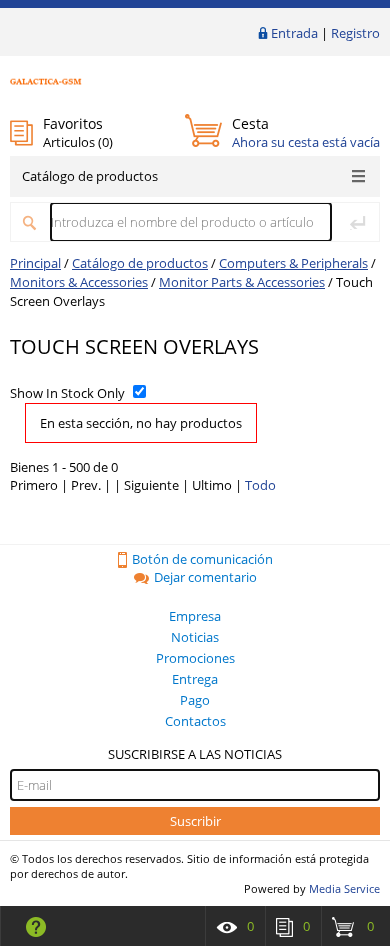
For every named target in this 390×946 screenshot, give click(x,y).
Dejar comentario (205, 577)
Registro (355, 33)
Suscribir (195, 821)
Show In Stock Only (67, 393)
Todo (260, 485)
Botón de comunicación (202, 559)
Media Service (344, 888)
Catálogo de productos (90, 176)
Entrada (294, 33)
